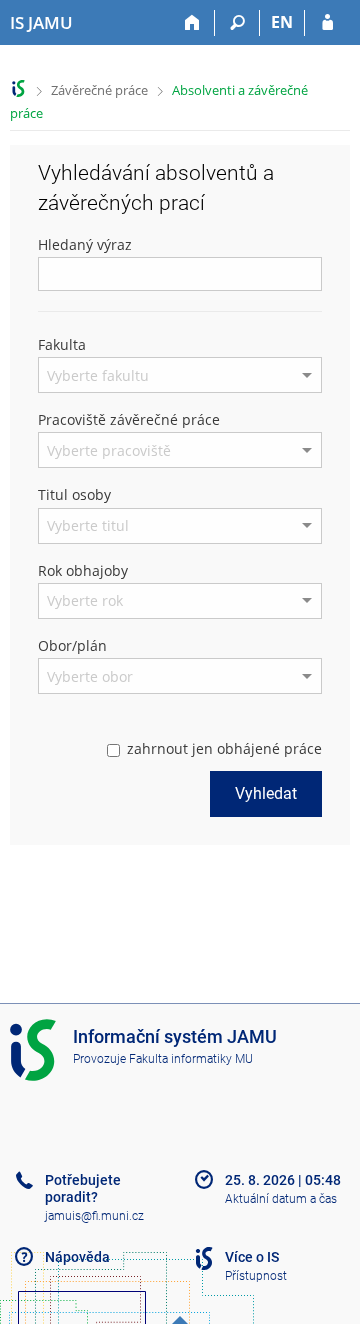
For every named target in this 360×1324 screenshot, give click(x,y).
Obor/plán (72, 645)
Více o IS (252, 1257)
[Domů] (192, 23)
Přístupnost (256, 1276)
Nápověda (77, 1257)
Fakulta (62, 344)
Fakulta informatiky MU (191, 1059)
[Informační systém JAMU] (18, 88)
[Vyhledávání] (237, 23)
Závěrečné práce (99, 90)
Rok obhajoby (83, 570)
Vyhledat (266, 793)
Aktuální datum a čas (281, 1199)
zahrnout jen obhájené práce (224, 748)
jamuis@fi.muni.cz (94, 1216)
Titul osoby (74, 494)
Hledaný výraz (85, 244)
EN (282, 22)
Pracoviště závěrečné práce (129, 419)
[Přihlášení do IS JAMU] (327, 23)
